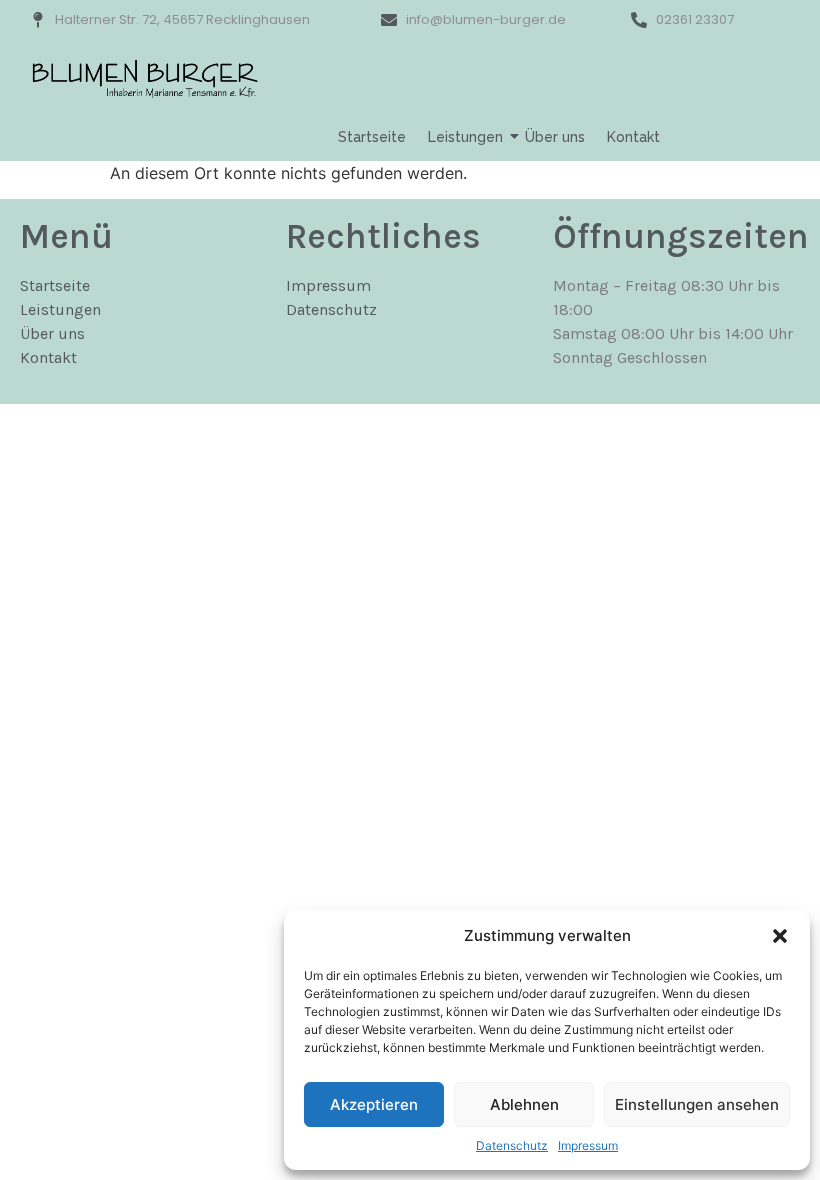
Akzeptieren (374, 1104)
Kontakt (633, 137)
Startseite (372, 137)
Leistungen (465, 137)
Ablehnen (524, 1104)
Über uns (555, 137)
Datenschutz (512, 1145)
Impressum (588, 1145)
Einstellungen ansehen (697, 1104)
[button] (780, 936)
